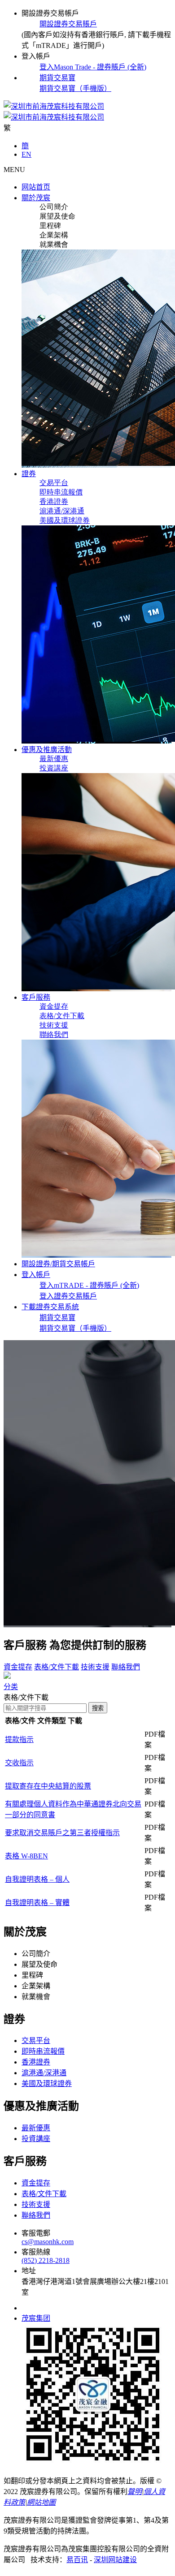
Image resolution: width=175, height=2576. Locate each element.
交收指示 (19, 1763)
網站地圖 (41, 2502)
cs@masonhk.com (48, 2242)
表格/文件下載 (62, 1016)
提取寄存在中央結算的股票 (48, 1786)
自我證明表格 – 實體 (37, 1903)
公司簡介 (54, 207)
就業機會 (54, 244)
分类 (11, 1687)
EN (26, 154)
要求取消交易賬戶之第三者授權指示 (62, 1833)
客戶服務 (25, 1645)
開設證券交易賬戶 (68, 24)
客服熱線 (36, 2252)
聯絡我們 (54, 1034)
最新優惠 (54, 759)
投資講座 (54, 768)
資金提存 (54, 1006)
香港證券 (54, 501)
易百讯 (77, 2560)
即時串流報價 (61, 492)
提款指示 (19, 1740)
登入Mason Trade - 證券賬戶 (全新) (93, 67)
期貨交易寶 (57, 78)
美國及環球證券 (65, 520)
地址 (29, 2271)
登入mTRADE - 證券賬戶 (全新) (89, 1285)
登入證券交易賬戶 (68, 1296)
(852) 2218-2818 (46, 2260)
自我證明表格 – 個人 (37, 1879)
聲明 (135, 2492)
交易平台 (54, 483)
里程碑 (50, 226)
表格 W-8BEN (26, 1856)
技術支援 (54, 1025)
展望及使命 (57, 216)
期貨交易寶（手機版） (75, 88)
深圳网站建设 (115, 2560)
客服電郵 (36, 2233)
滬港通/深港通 (62, 511)
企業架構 (54, 235)
